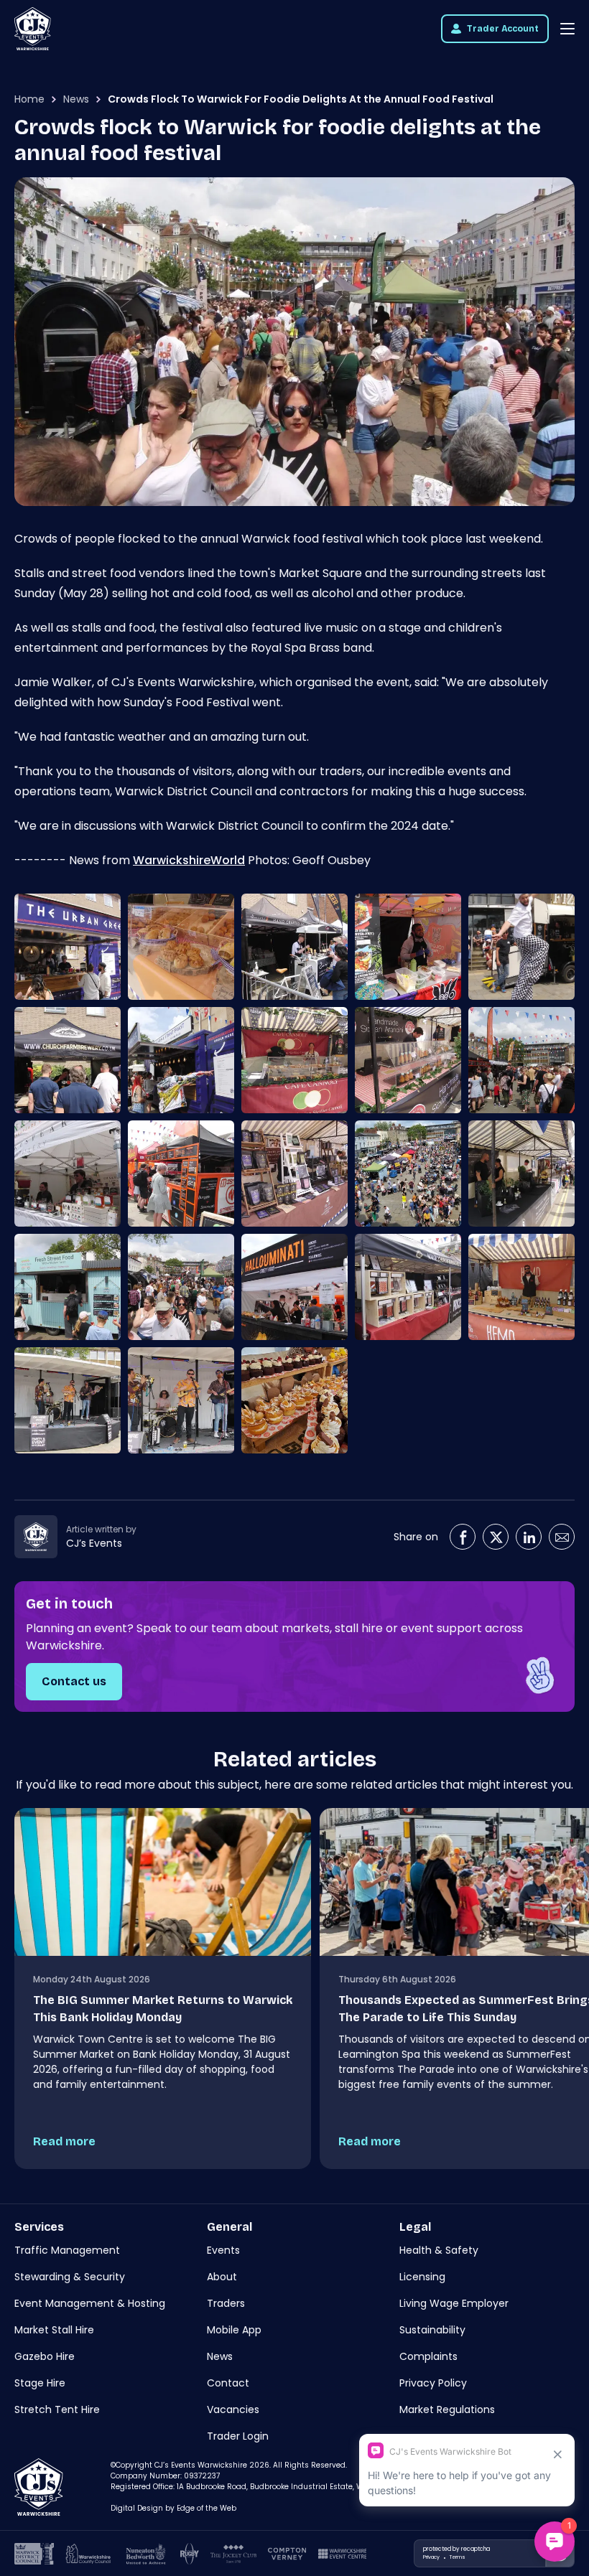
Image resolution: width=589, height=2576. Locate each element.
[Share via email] (562, 1537)
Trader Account (503, 29)
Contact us (74, 1681)
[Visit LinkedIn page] (529, 1537)
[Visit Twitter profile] (496, 1537)
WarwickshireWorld (189, 860)
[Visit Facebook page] (463, 1537)
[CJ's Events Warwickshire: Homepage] (33, 29)
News (76, 99)
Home (29, 99)
